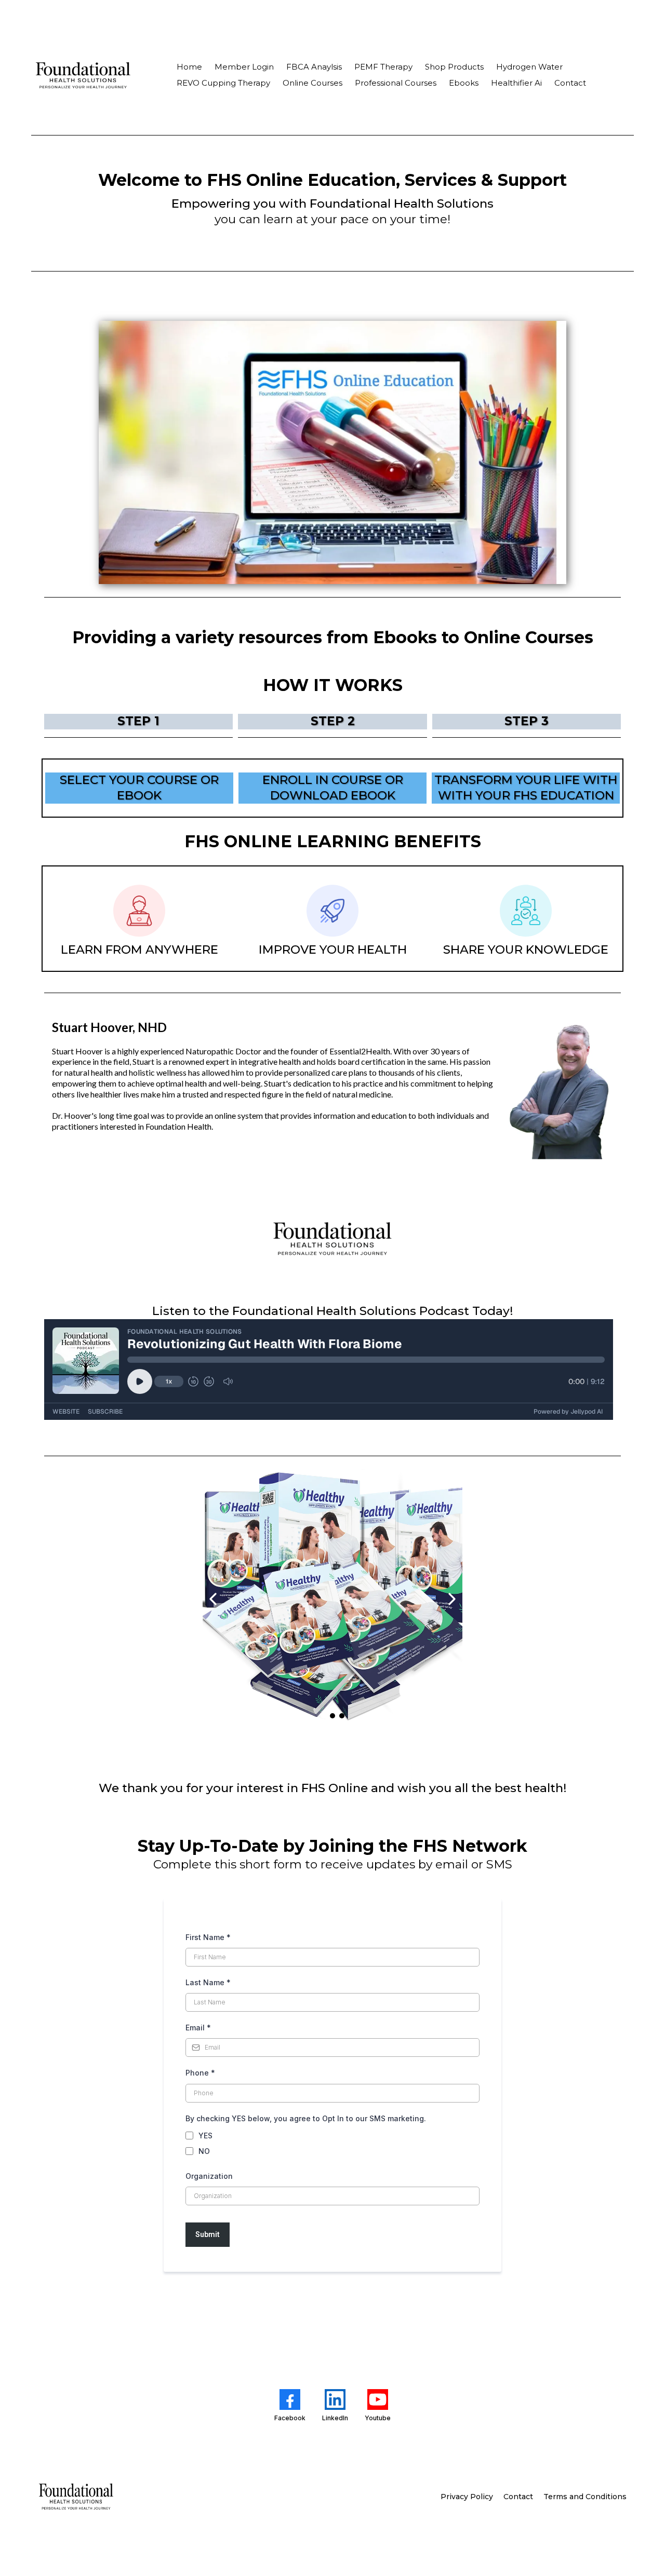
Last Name (208, 1982)
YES (205, 2136)
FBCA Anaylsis (314, 67)
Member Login (244, 67)
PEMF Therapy (383, 67)
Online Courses (312, 83)
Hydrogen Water (529, 67)
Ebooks (464, 83)
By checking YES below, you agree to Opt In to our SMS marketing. (306, 2118)
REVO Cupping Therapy (223, 83)
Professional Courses (396, 83)
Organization (209, 2176)
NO (204, 2151)
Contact (570, 83)
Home (189, 67)
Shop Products (454, 67)
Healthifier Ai (516, 83)
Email (198, 2028)
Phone (200, 2073)
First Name (208, 1937)
